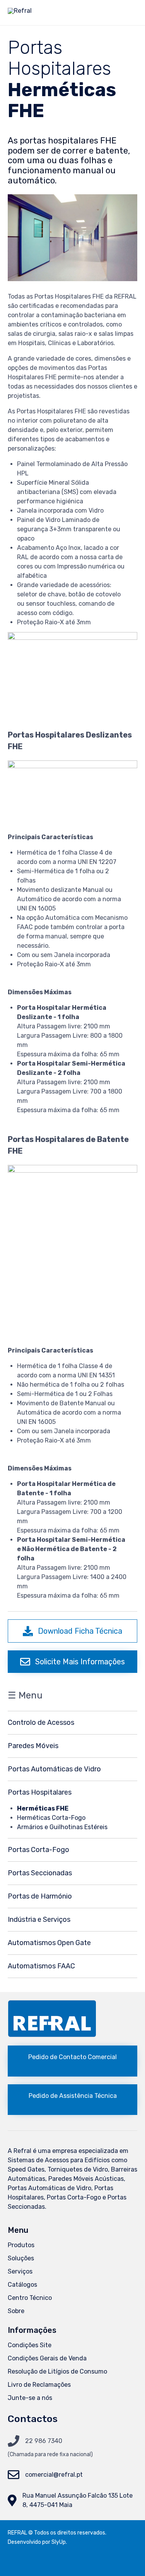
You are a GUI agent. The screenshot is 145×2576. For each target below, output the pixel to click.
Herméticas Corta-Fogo (51, 1818)
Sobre (16, 2311)
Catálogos (22, 2285)
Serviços (20, 2271)
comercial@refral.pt (54, 2475)
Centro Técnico (30, 2298)
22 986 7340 (44, 2441)
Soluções (21, 2258)
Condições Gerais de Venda (47, 2358)
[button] (72, 1631)
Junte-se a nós (30, 2398)
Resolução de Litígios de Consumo (57, 2371)
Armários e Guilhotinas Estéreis (62, 1827)
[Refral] (20, 13)
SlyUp (59, 2542)
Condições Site (30, 2345)
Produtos (21, 2245)
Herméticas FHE (43, 1808)
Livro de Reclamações (39, 2385)
